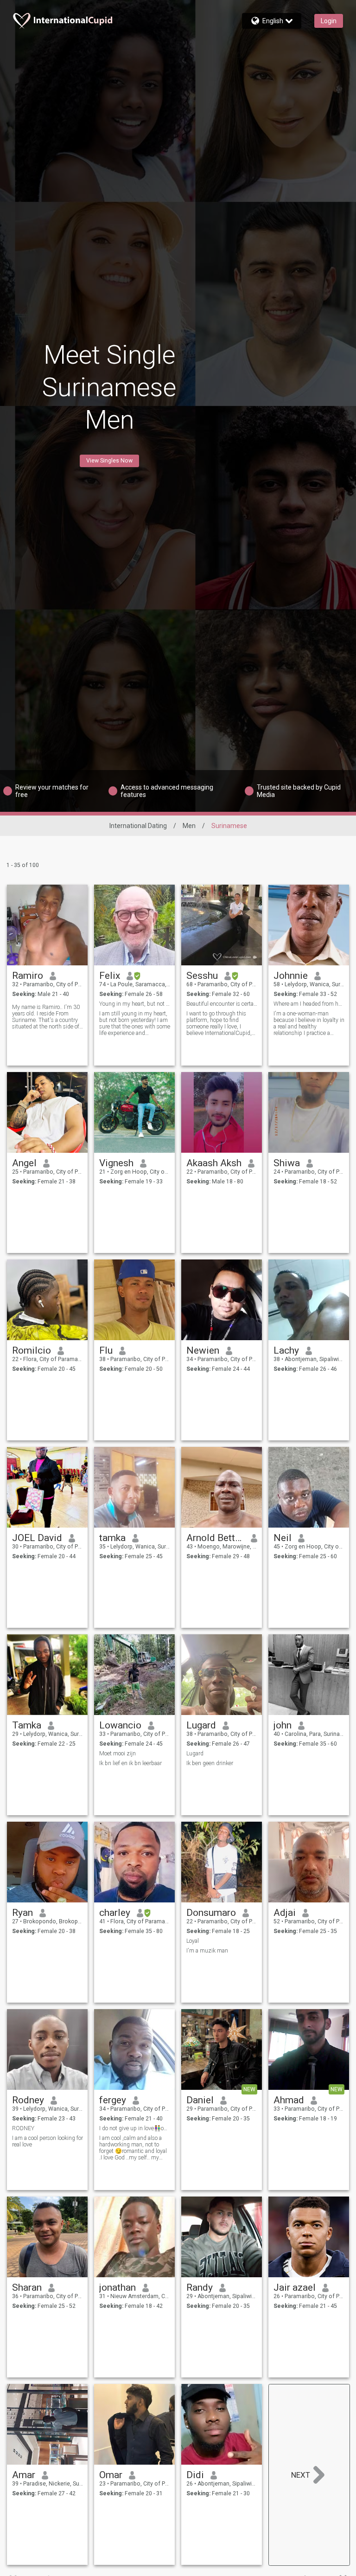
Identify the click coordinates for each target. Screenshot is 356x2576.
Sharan (27, 2287)
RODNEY (23, 2128)
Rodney (28, 2100)
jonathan (118, 2287)
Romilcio (32, 1350)
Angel (24, 1163)
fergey (113, 2100)
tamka (112, 1538)
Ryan (22, 1913)
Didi (195, 2475)
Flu (106, 1350)
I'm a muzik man (207, 1951)
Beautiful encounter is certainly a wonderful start (222, 1004)
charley (115, 1913)
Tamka (27, 1725)
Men (189, 826)
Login (329, 21)
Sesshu (202, 976)
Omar (111, 2475)
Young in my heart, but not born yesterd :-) (135, 1004)
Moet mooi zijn (118, 1754)
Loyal (193, 1941)
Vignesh (116, 1163)
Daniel (200, 2100)
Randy (200, 2287)
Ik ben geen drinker (210, 1763)
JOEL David (37, 1538)
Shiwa (287, 1163)
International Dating (138, 826)
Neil (283, 1538)
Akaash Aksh (214, 1163)
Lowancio (120, 1725)
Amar (24, 2475)
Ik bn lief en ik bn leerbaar (130, 1763)
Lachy (286, 1350)
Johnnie (291, 976)
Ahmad (289, 2100)
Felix (110, 976)
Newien (203, 1350)
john (283, 1725)
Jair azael (295, 2287)
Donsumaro (211, 1913)
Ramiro (28, 976)
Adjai (285, 1913)
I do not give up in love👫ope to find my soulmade (135, 2128)
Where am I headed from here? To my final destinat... (309, 1004)
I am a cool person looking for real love (48, 2141)
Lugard (201, 1725)
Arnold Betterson (215, 1538)
